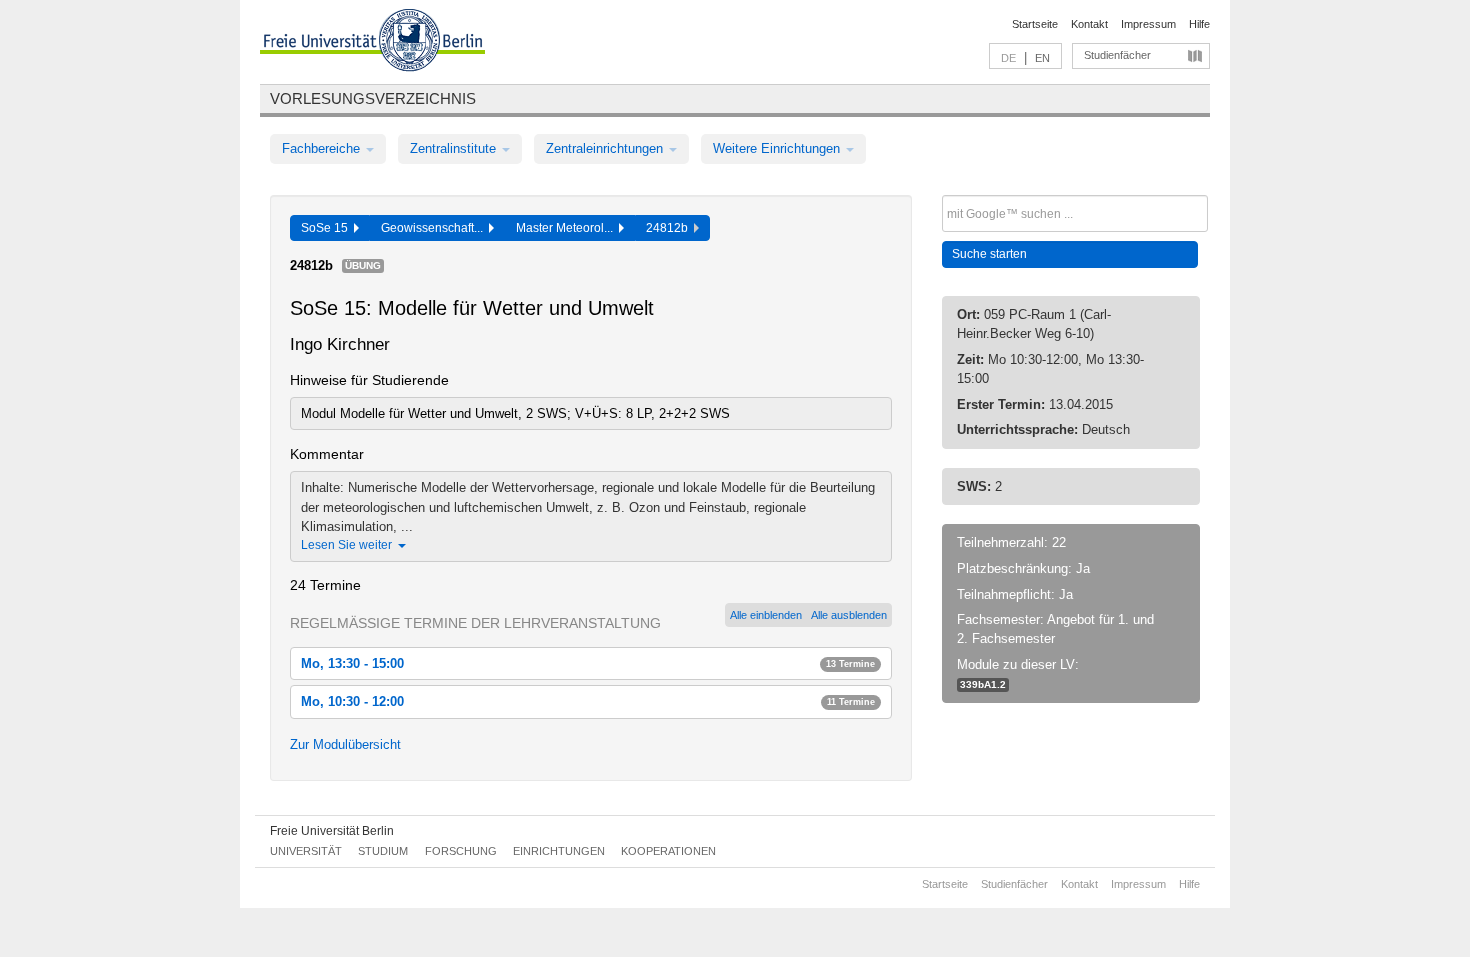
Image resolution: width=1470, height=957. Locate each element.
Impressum (1148, 24)
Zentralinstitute (455, 148)
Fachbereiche (323, 148)
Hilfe (1199, 24)
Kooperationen (668, 851)
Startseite (1035, 24)
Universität (306, 851)
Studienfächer (1117, 55)
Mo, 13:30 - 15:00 (588, 663)
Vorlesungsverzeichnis (373, 98)
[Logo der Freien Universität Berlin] (372, 43)
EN (1042, 58)
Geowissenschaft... (435, 228)
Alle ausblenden (849, 615)
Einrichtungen (559, 851)
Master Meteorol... (567, 228)
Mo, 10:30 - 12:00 (588, 701)
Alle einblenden (766, 615)
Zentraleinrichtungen (606, 148)
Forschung (461, 851)
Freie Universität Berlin (332, 831)
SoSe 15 (327, 228)
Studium (383, 851)
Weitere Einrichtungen (778, 148)
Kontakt (1089, 24)
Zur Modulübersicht (345, 744)
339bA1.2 (983, 684)
